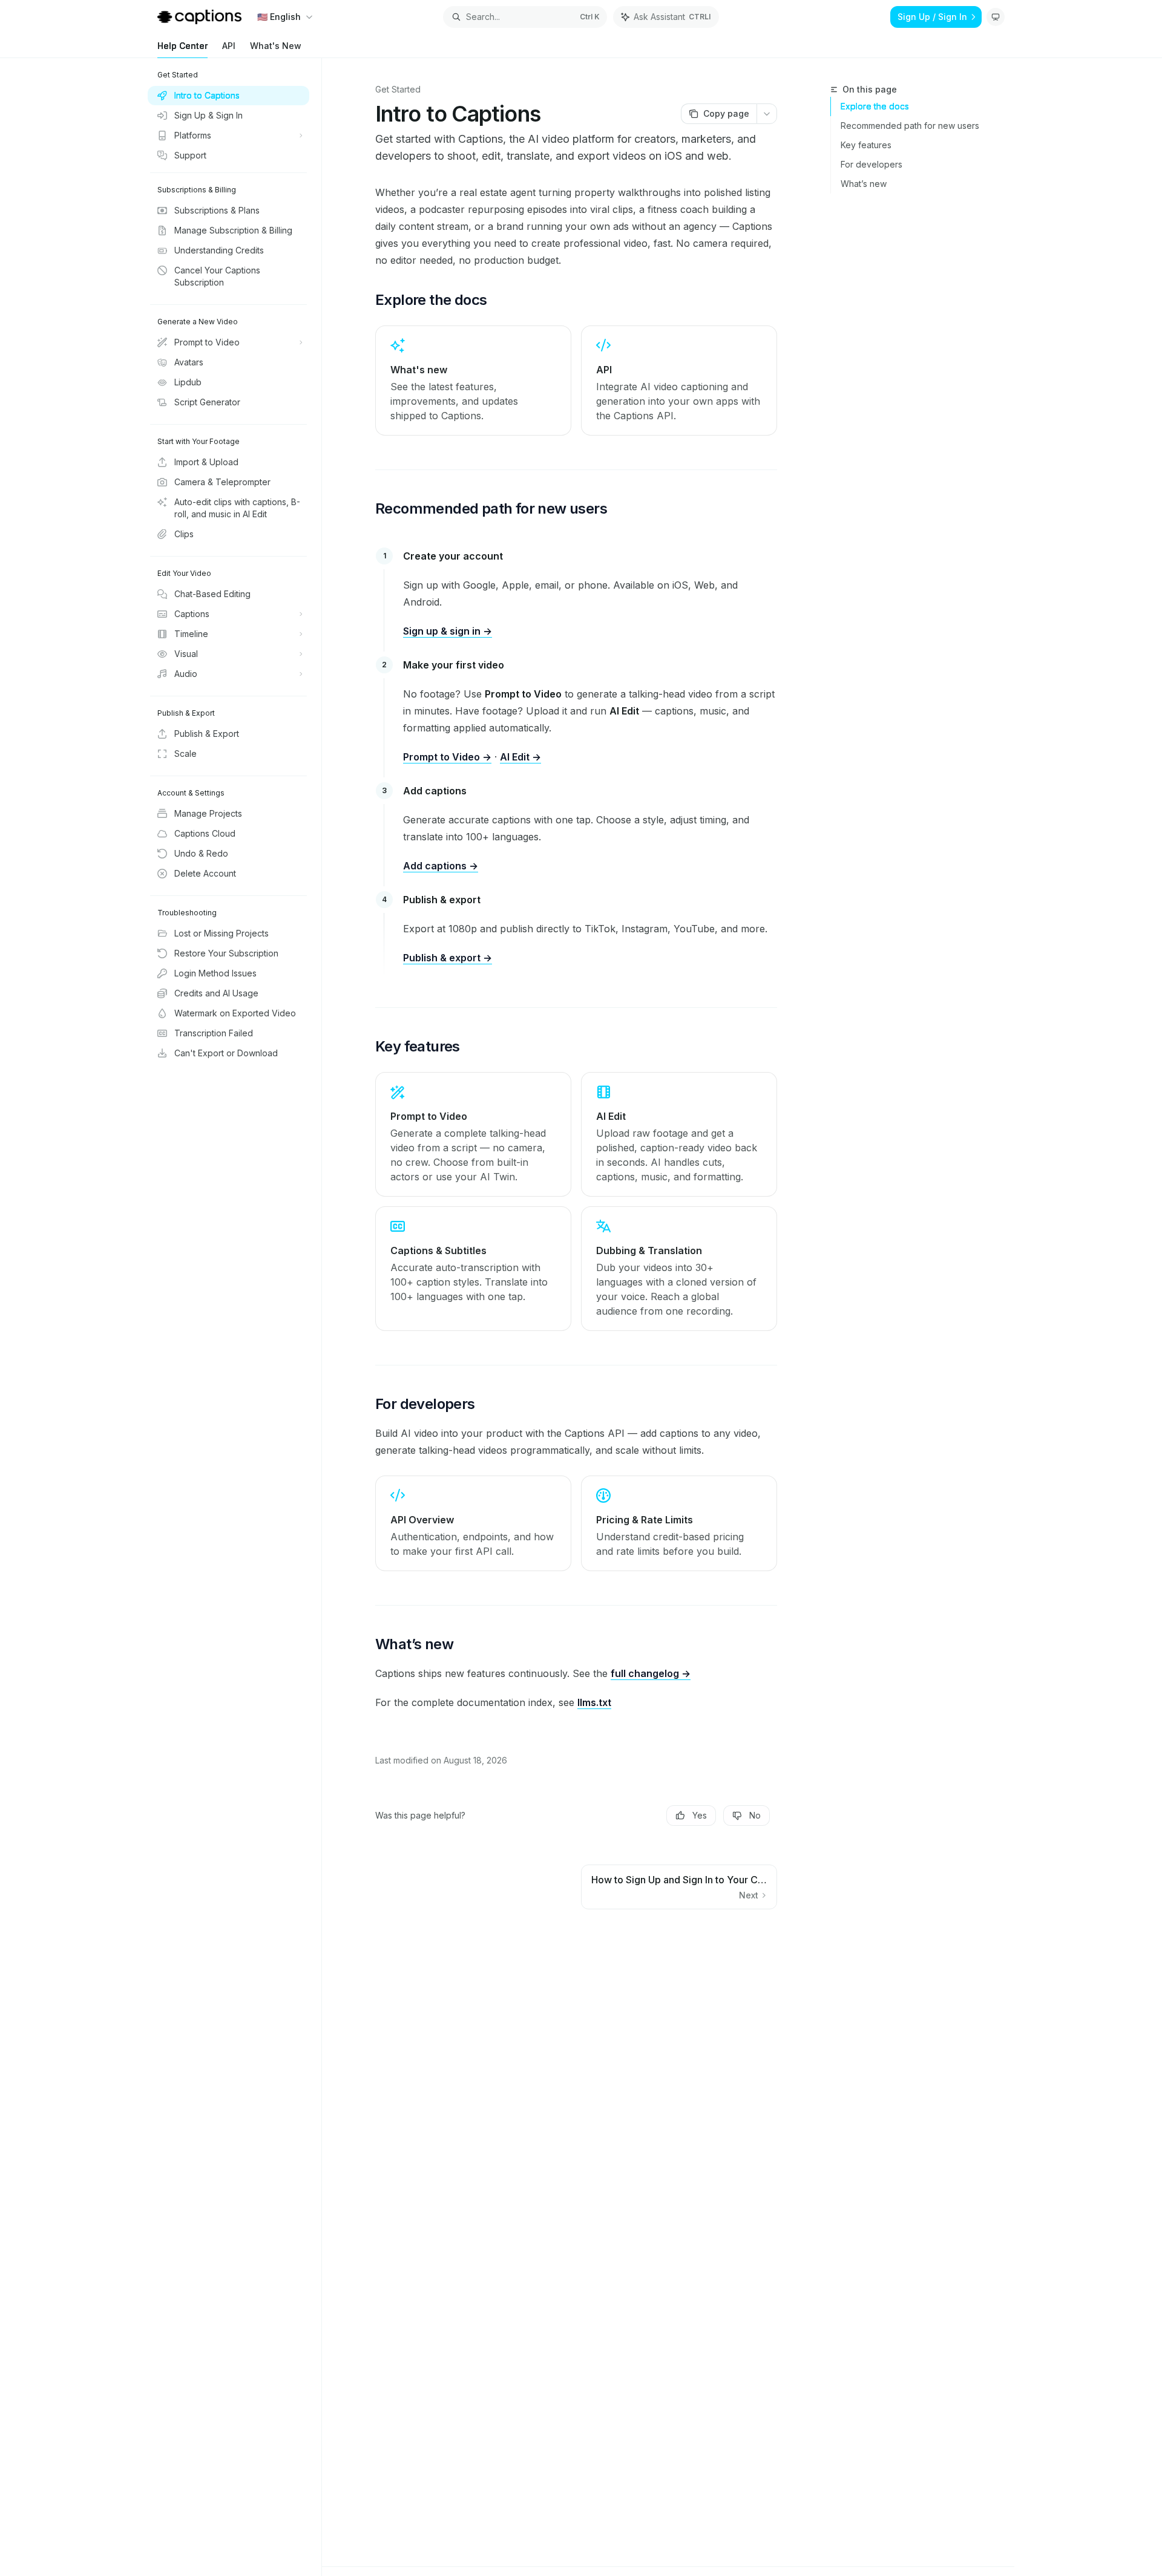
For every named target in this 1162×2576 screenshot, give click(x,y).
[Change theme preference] (996, 17)
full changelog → (651, 1673)
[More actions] (767, 114)
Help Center (182, 46)
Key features (866, 145)
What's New (276, 46)
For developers (871, 164)
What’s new (864, 184)
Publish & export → (448, 958)
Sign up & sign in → (448, 631)
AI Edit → (520, 757)
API (229, 46)
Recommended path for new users (910, 126)
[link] (473, 381)
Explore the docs (875, 106)
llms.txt (594, 1702)
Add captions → (441, 866)
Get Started (398, 89)
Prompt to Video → (447, 757)
